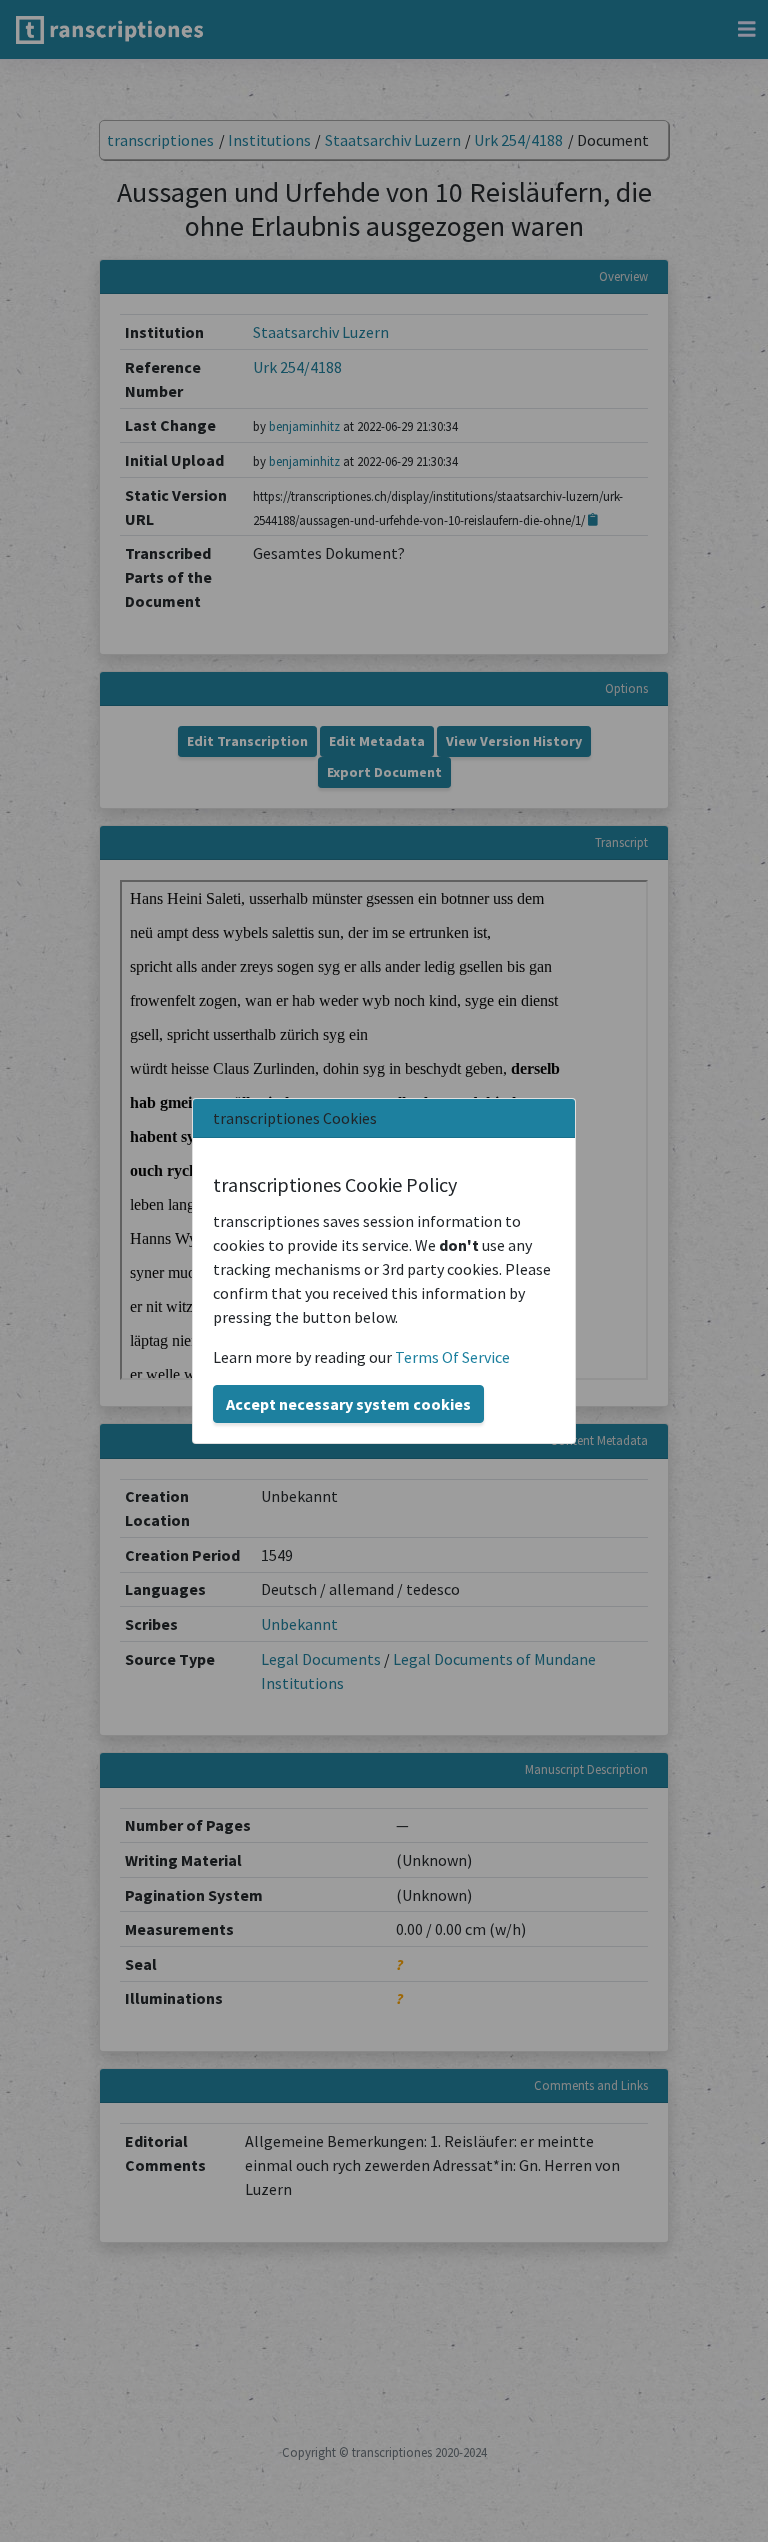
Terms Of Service (452, 1357)
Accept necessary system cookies (348, 1404)
